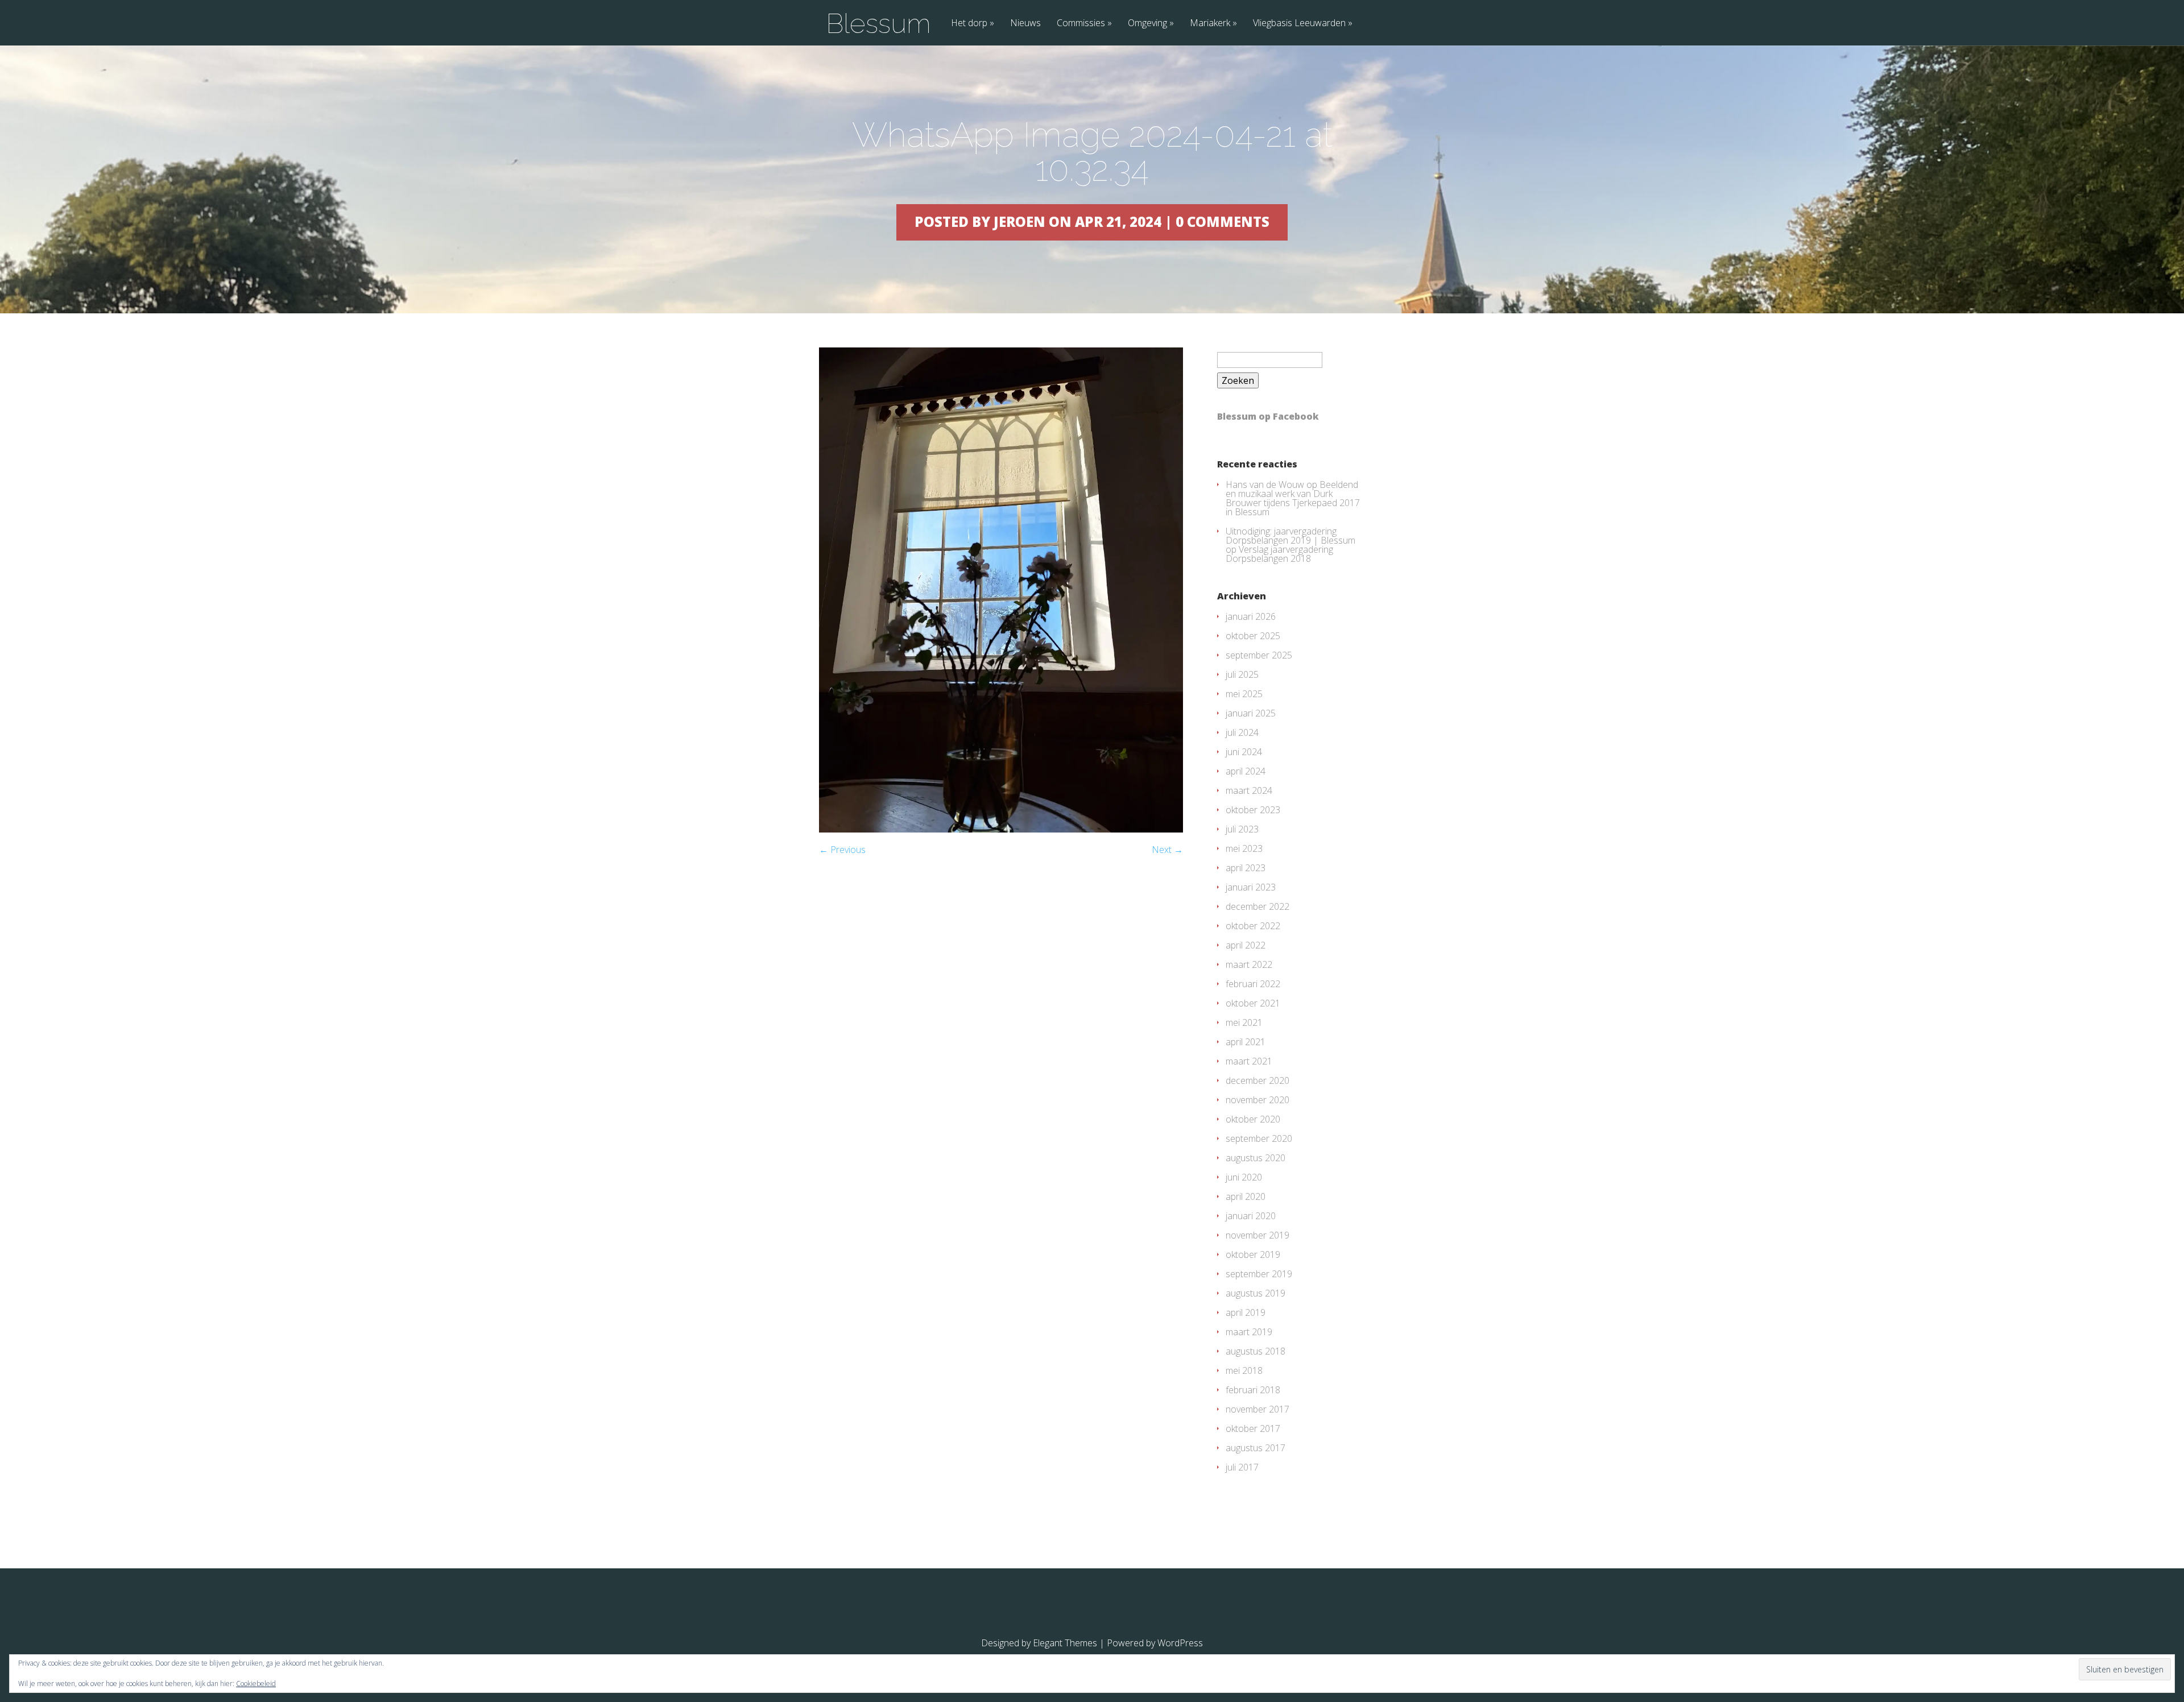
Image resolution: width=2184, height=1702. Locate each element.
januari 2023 (1251, 887)
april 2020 (1246, 1196)
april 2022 (1246, 945)
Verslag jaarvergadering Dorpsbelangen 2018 (1279, 554)
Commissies (1081, 24)
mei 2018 (1244, 1370)
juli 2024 (1242, 732)
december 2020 (1258, 1080)
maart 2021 (1249, 1061)
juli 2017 (1242, 1467)
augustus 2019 (1256, 1293)
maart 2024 (1249, 790)
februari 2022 (1253, 984)
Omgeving (1147, 24)
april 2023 (1246, 868)
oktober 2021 (1253, 1003)
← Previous (842, 850)
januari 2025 (1251, 713)
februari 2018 (1253, 1390)
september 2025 (1259, 655)
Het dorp (969, 24)
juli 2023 (1242, 829)
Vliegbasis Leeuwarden (1299, 24)
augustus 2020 (1256, 1158)
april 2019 (1246, 1312)
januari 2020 (1251, 1216)
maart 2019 (1249, 1332)
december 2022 (1258, 906)
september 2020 (1259, 1138)
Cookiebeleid (256, 1684)
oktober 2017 (1253, 1428)
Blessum (878, 23)
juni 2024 (1244, 752)
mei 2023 (1244, 848)
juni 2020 (1244, 1177)
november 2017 (1258, 1409)
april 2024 (1246, 771)
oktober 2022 (1253, 926)
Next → (1167, 850)
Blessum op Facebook (1268, 416)
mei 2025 (1244, 694)
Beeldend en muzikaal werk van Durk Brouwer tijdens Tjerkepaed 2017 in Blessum (1293, 498)
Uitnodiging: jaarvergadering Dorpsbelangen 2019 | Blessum (1290, 536)
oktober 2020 (1253, 1119)
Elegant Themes (1065, 1643)
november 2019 (1258, 1235)
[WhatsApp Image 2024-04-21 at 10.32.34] (1001, 829)
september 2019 (1259, 1274)
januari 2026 (1251, 616)
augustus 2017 (1256, 1448)
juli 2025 (1242, 674)
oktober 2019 (1253, 1254)
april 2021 (1246, 1042)
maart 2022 (1249, 964)
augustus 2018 (1256, 1351)
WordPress (1180, 1643)
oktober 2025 (1253, 636)
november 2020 (1258, 1100)
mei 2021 (1244, 1022)
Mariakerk (1210, 24)
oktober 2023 (1253, 810)
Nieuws (1025, 24)
